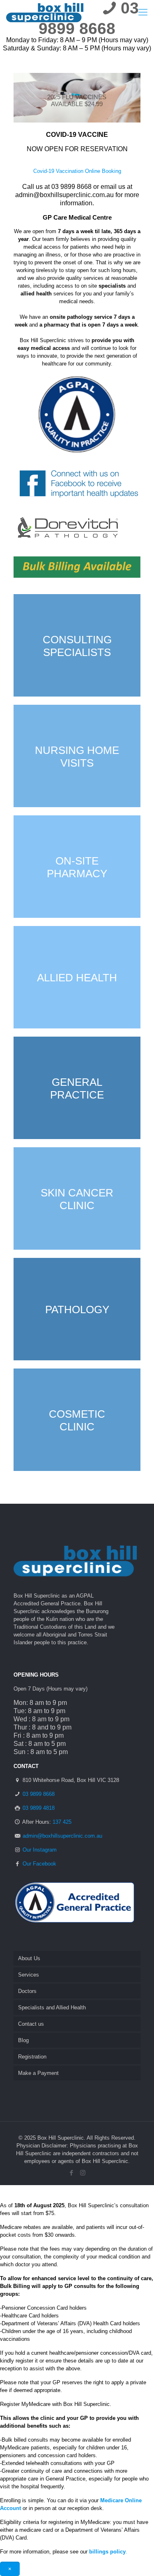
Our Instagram (40, 1850)
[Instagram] (83, 2173)
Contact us (31, 2024)
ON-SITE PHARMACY (77, 867)
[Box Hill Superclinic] (45, 12)
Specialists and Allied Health (52, 2007)
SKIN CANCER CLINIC (77, 1199)
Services (29, 1975)
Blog (23, 2040)
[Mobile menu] (143, 12)
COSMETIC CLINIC (77, 1420)
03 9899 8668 (39, 1794)
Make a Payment (38, 2073)
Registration (32, 2057)
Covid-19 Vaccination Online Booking (77, 171)
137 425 (62, 1822)
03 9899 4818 (39, 1808)
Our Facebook (39, 1864)
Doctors (27, 1991)
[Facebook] (72, 2173)
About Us (29, 1958)
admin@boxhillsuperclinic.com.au (64, 195)
